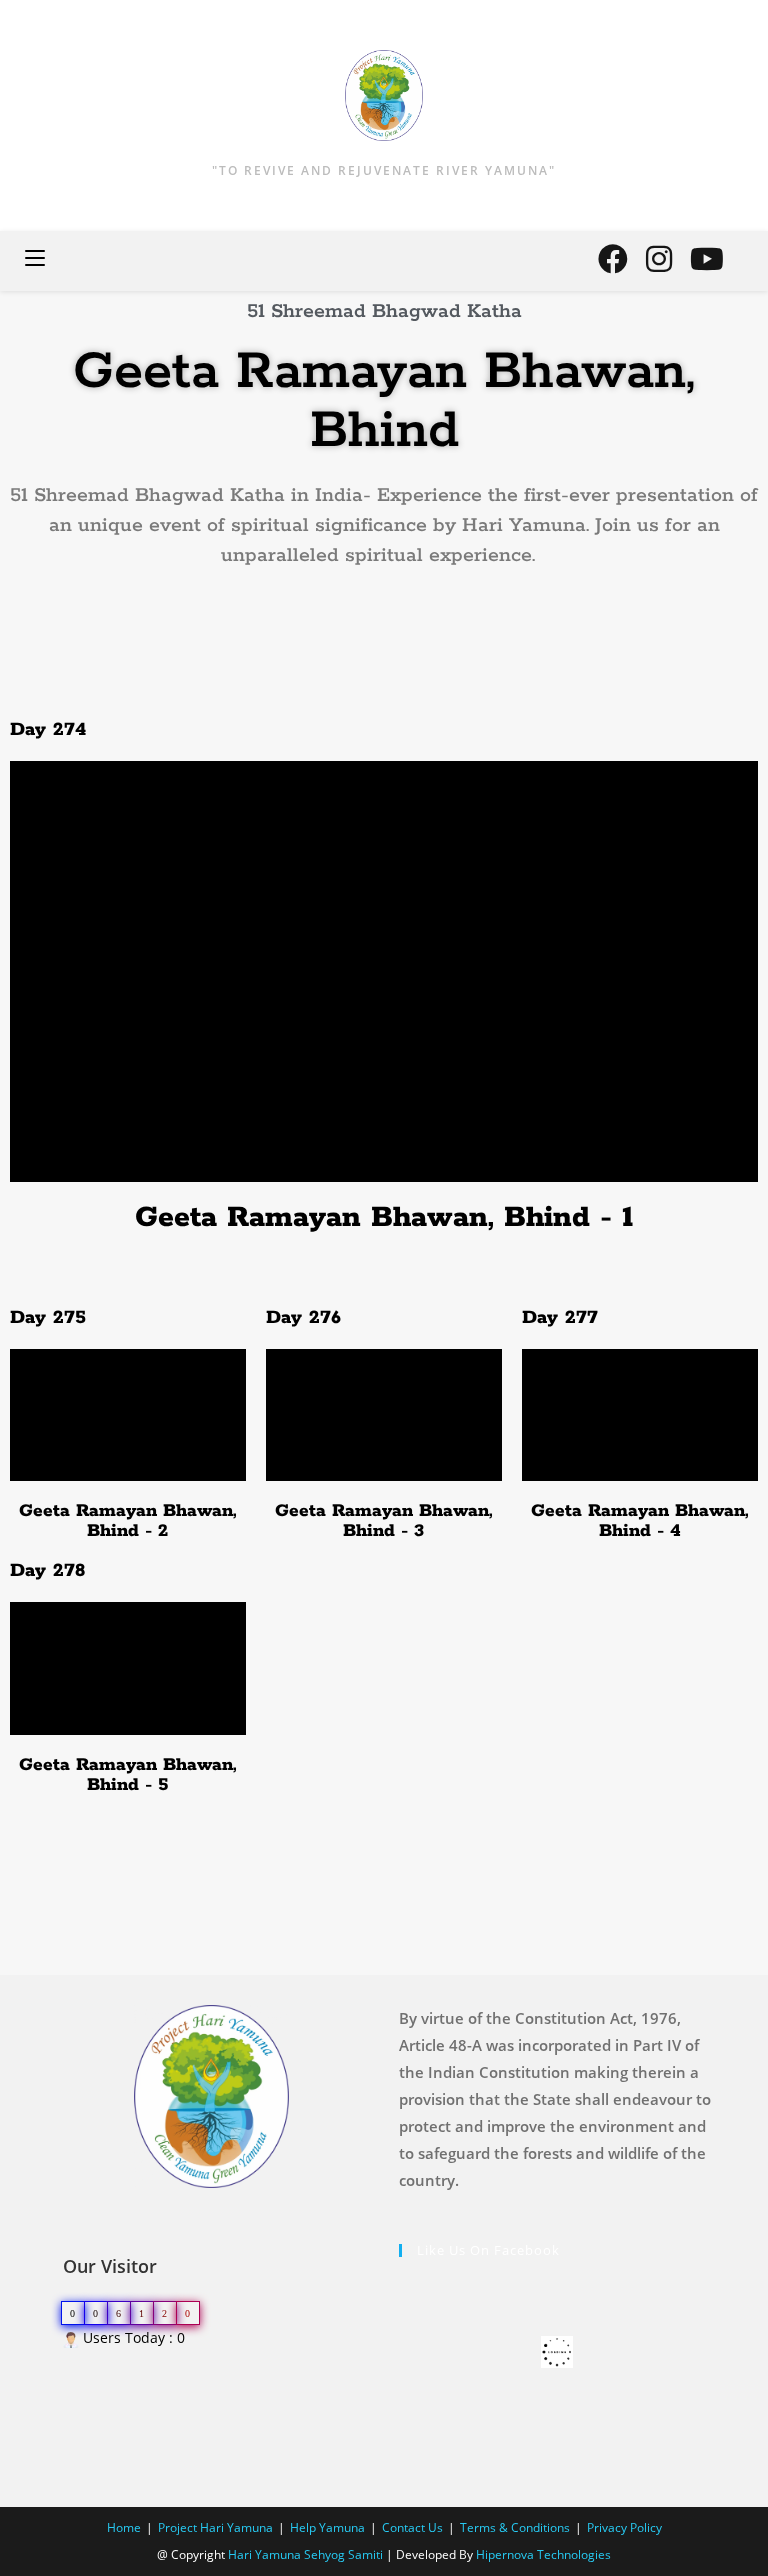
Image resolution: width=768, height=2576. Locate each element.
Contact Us (412, 2527)
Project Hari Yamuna (215, 2527)
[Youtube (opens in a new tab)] (707, 259)
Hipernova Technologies (543, 2554)
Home (124, 2527)
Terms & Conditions (515, 2527)
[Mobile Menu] (35, 260)
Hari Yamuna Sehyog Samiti (305, 2554)
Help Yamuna (327, 2527)
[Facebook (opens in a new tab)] (613, 259)
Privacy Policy (624, 2527)
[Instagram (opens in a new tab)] (659, 259)
